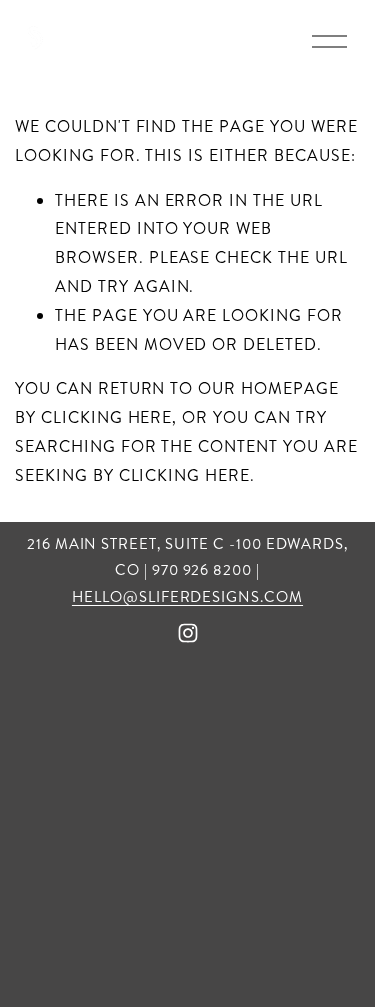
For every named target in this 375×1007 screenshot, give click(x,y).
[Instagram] (188, 633)
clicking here (106, 417)
